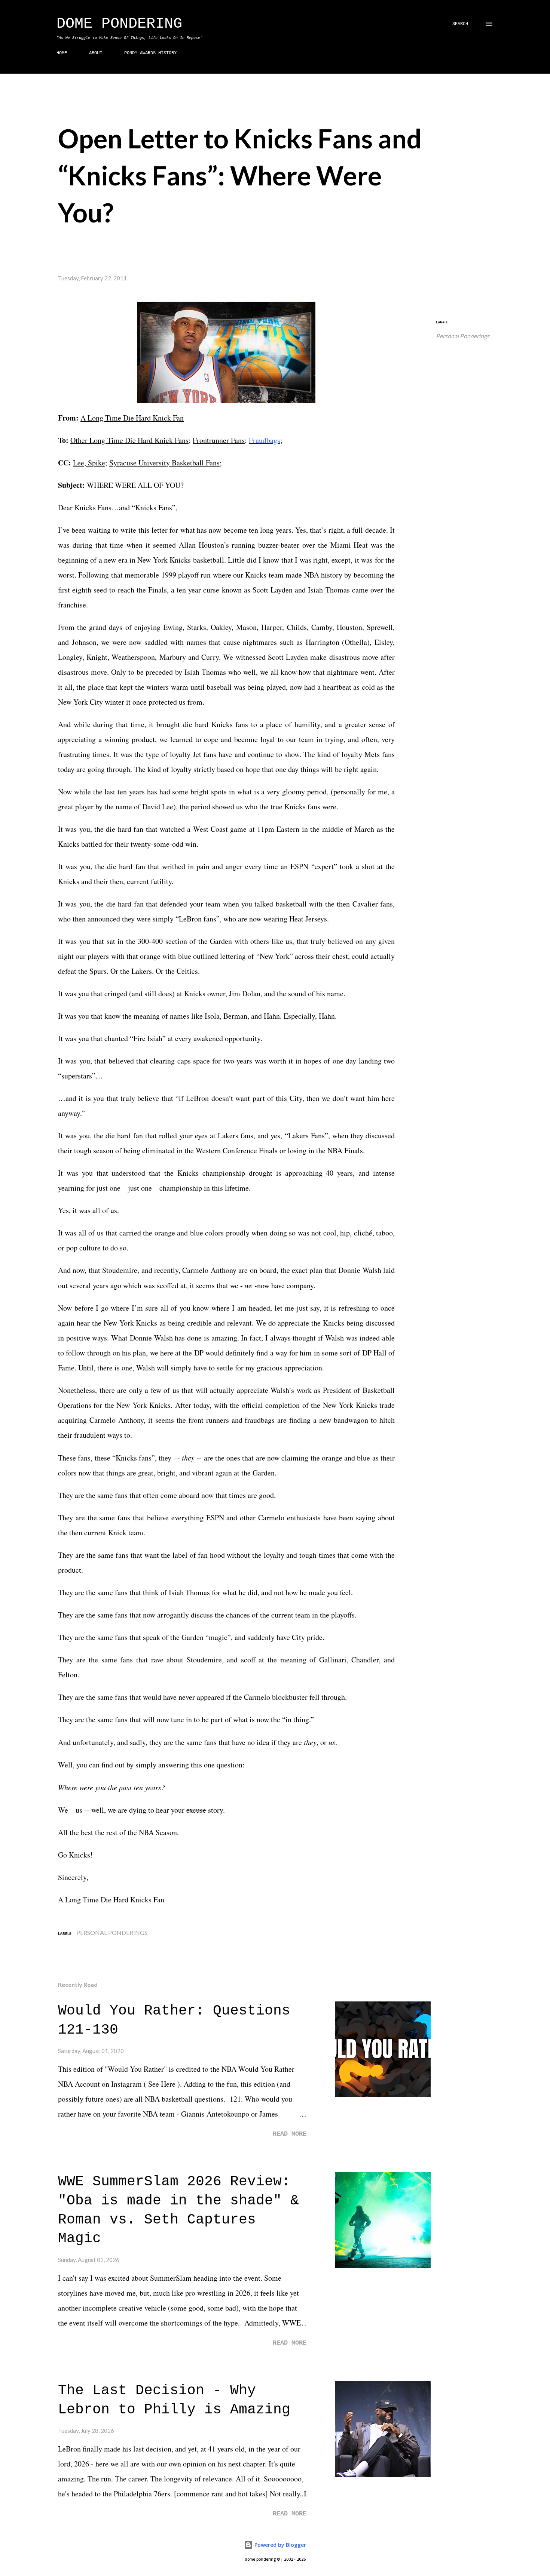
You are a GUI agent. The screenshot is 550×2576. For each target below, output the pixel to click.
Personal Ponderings (463, 336)
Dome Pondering (119, 24)
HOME (62, 53)
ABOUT (96, 53)
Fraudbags (265, 440)
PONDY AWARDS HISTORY (150, 53)
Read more (290, 2134)
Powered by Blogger (279, 2545)
